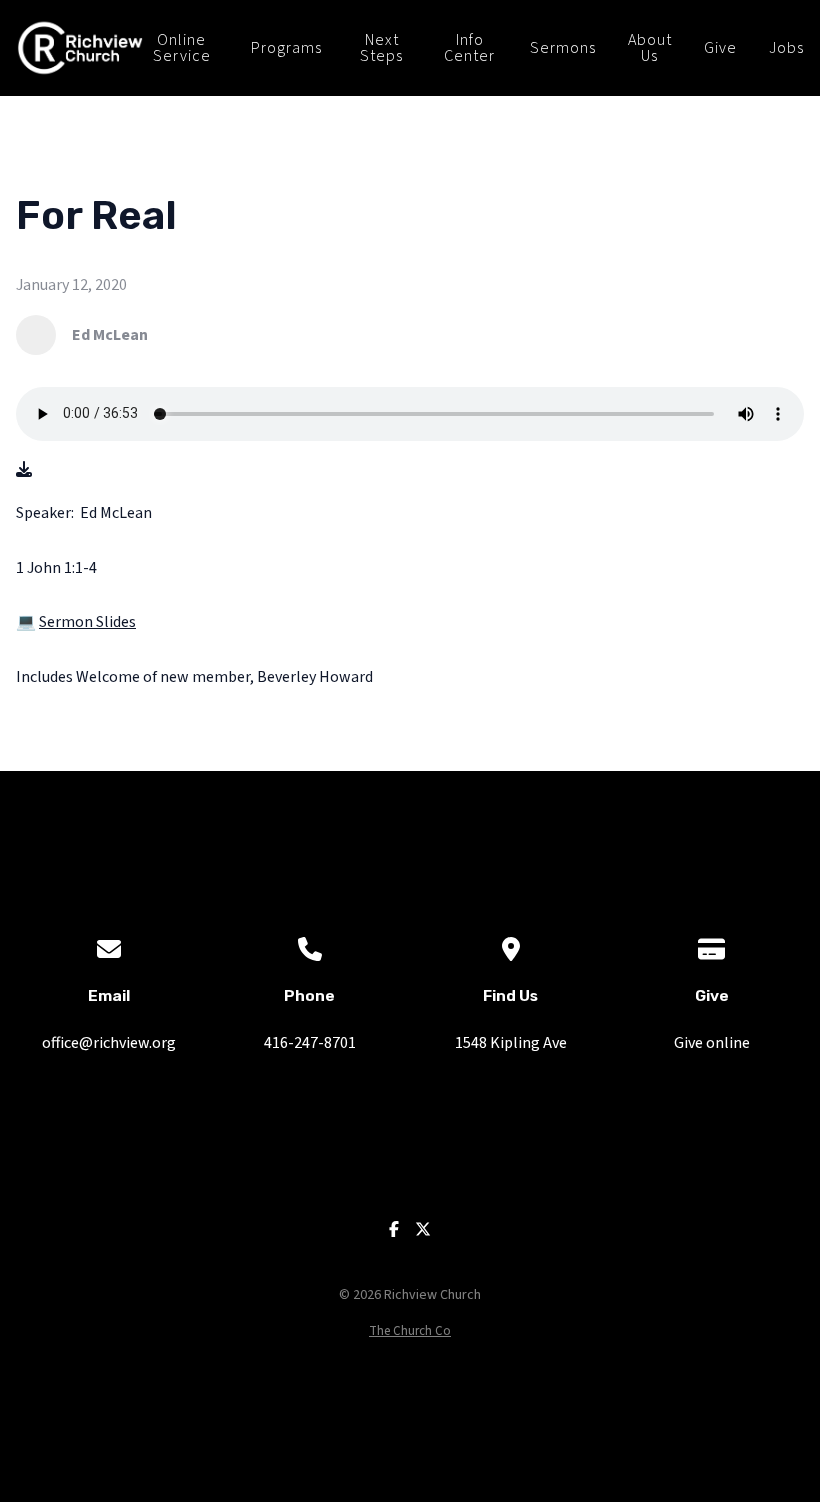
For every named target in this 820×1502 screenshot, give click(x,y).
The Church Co (410, 1331)
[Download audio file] (24, 470)
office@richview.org (109, 1043)
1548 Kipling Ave (511, 1043)
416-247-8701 (310, 1043)
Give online (712, 1043)
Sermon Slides (87, 622)
